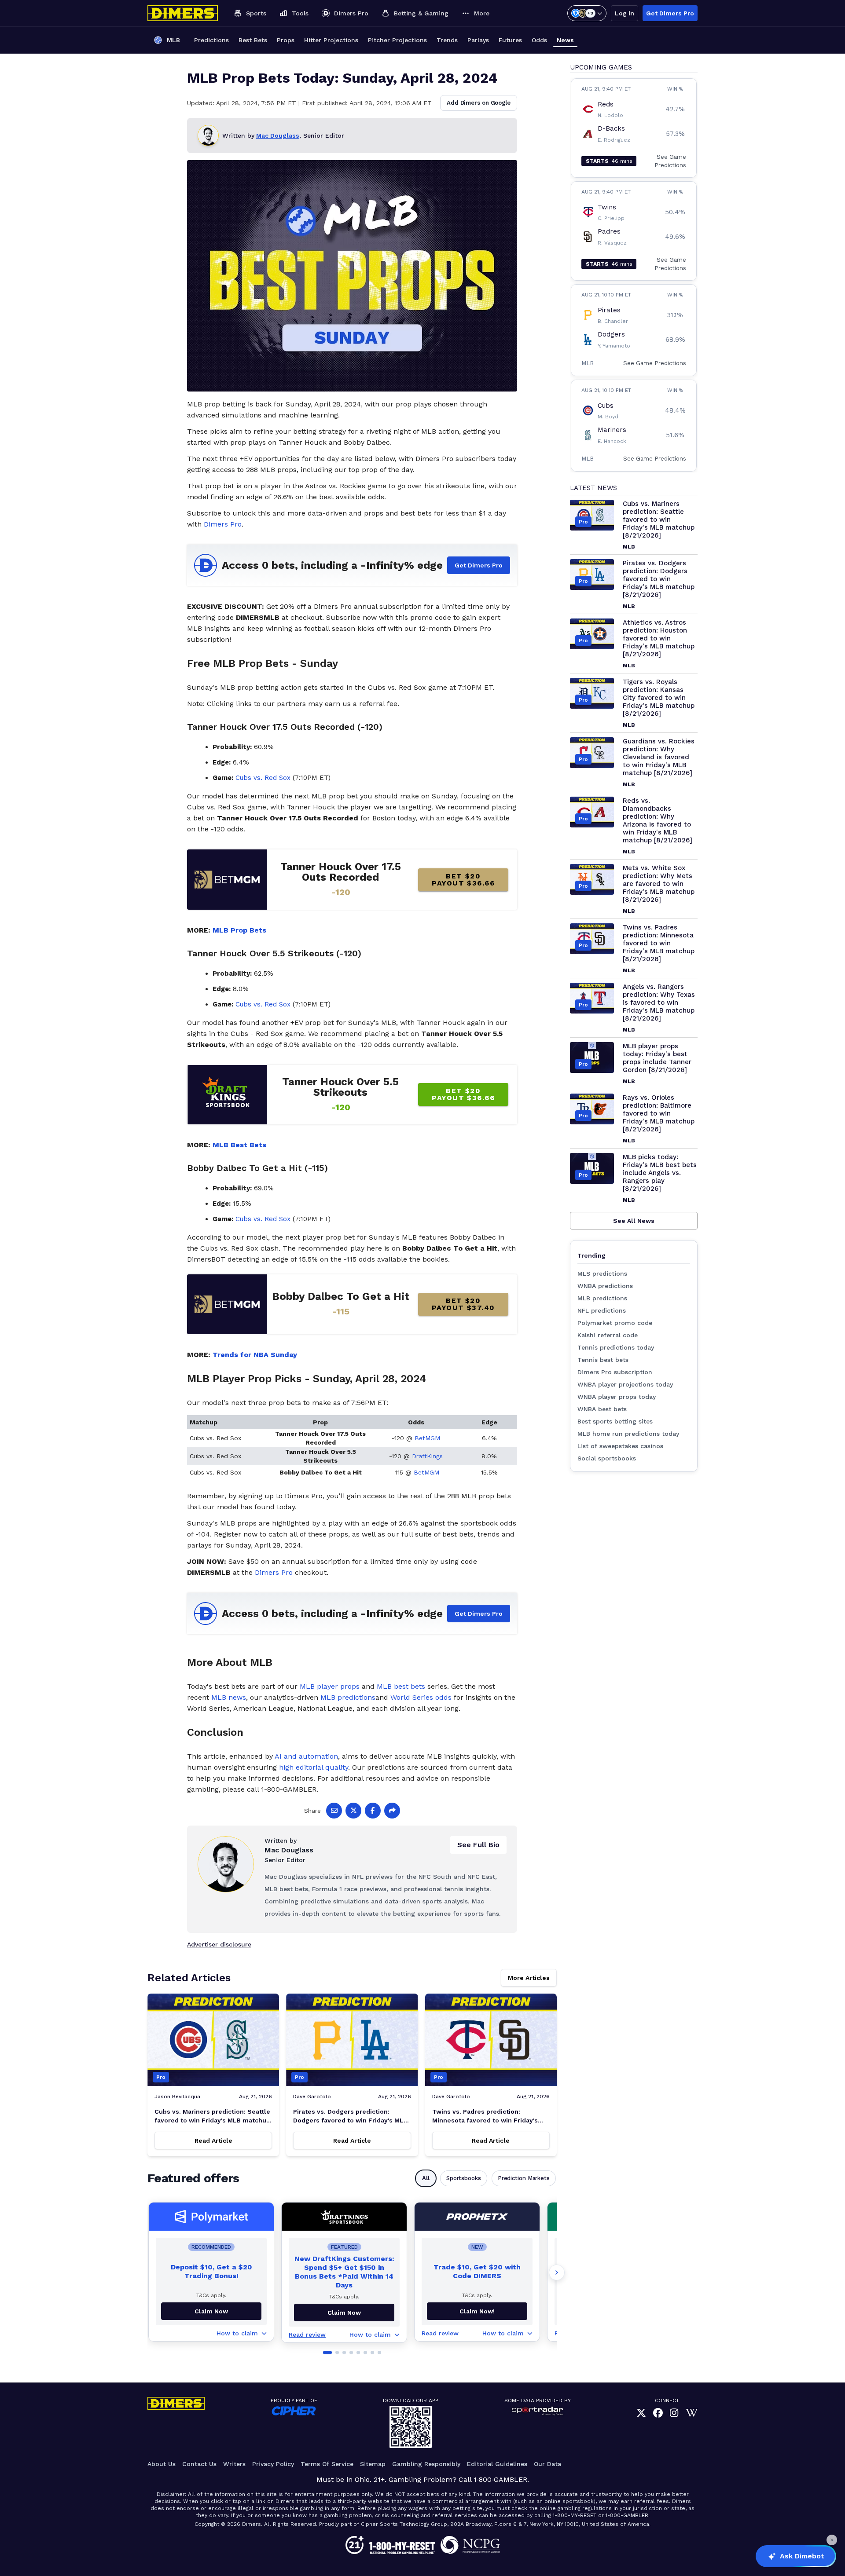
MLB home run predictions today (628, 1434)
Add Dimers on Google (479, 103)
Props (286, 40)
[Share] (392, 1811)
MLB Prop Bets (239, 930)
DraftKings (427, 1456)
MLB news (229, 1697)
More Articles (529, 1978)
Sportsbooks (464, 2178)
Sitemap (373, 2464)
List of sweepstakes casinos (620, 1446)
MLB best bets (401, 1686)
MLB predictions (348, 1697)
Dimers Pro (223, 524)
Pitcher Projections (397, 40)
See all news (634, 1221)
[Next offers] (557, 2272)
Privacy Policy (273, 2464)
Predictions (211, 40)
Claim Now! (477, 2311)
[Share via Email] (334, 1811)
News (565, 40)
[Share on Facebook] (373, 1811)
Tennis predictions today (616, 1347)
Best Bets (253, 40)
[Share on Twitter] (353, 1811)
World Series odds (421, 1697)
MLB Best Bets (239, 1145)
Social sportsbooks (607, 1458)
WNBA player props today (617, 1397)
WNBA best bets (602, 1409)
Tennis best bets (603, 1360)
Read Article (213, 2141)
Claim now (344, 2313)
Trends (447, 40)
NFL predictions (602, 1310)
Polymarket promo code (615, 1323)
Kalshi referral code (608, 1335)
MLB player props (330, 1686)
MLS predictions (602, 1273)
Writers (234, 2464)
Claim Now (211, 2311)
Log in (625, 13)
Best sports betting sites (615, 1421)
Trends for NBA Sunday (255, 1355)
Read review (307, 2334)
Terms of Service (327, 2464)
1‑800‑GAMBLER (500, 2479)
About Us (162, 2464)
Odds (539, 40)
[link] (641, 2413)
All (426, 2178)
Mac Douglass (278, 135)
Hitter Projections (331, 40)
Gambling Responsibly (426, 2464)
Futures (510, 40)
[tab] (327, 2353)
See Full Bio (478, 1845)
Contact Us (199, 2464)
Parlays (478, 40)
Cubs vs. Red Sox (263, 778)
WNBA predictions (605, 1286)
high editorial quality (314, 1767)
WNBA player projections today (625, 1384)
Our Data (547, 2464)
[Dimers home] (183, 13)
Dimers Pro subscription (615, 1372)
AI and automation (306, 1756)
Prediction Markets (524, 2178)
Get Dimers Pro (670, 13)
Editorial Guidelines (497, 2464)
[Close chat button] (832, 2540)
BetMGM (427, 1438)
